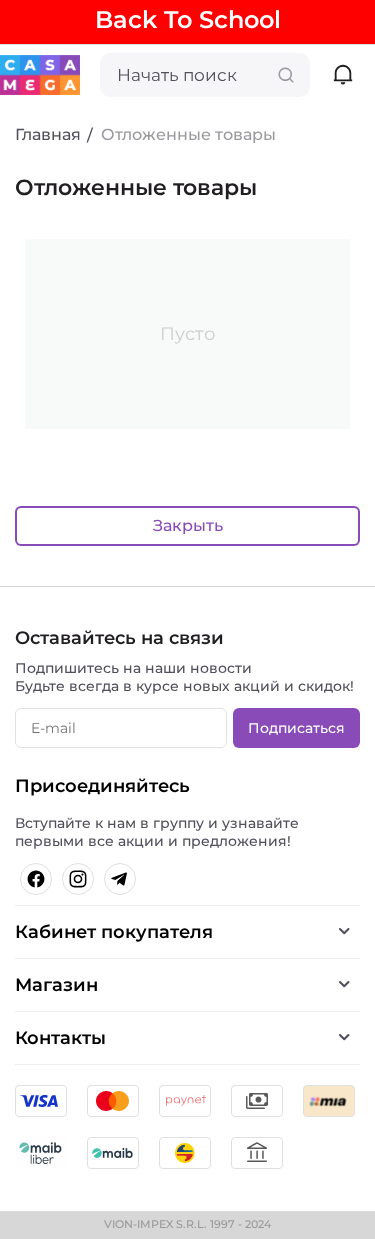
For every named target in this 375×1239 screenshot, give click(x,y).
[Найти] (286, 75)
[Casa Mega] (40, 73)
